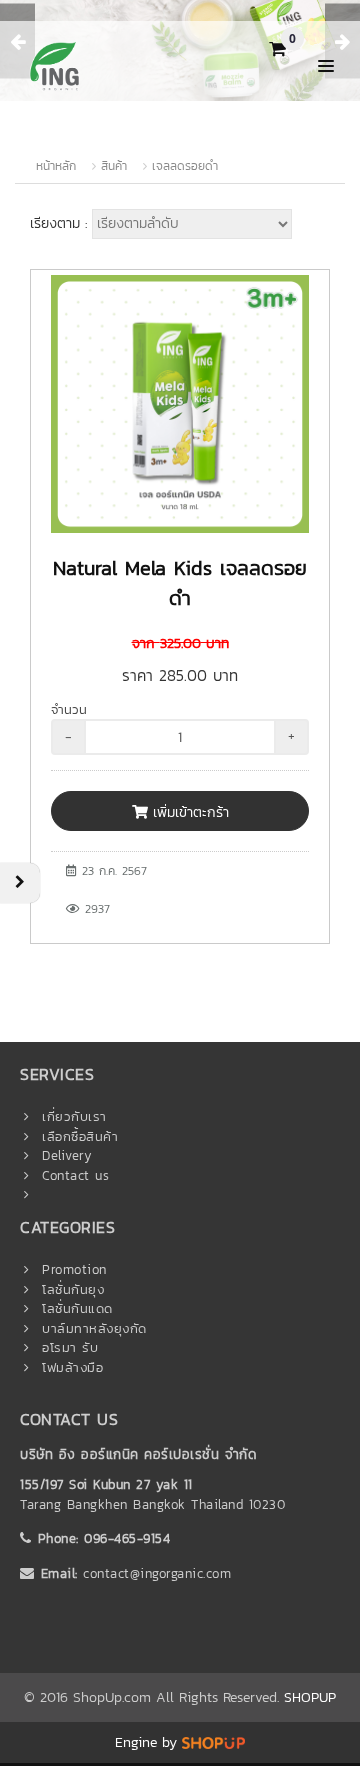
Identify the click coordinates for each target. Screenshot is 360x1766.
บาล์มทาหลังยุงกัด (94, 1328)
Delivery (67, 1155)
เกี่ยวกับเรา (74, 1116)
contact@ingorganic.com (157, 1573)
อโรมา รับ (70, 1347)
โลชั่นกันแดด (77, 1308)
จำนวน (69, 709)
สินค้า (114, 166)
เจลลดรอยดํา (185, 166)
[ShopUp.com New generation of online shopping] (213, 1742)
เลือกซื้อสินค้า (80, 1136)
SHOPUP (310, 1697)
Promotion (74, 1269)
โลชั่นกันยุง (73, 1289)
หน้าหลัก (56, 166)
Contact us (75, 1175)
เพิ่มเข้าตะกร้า (188, 812)
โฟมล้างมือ (72, 1367)
